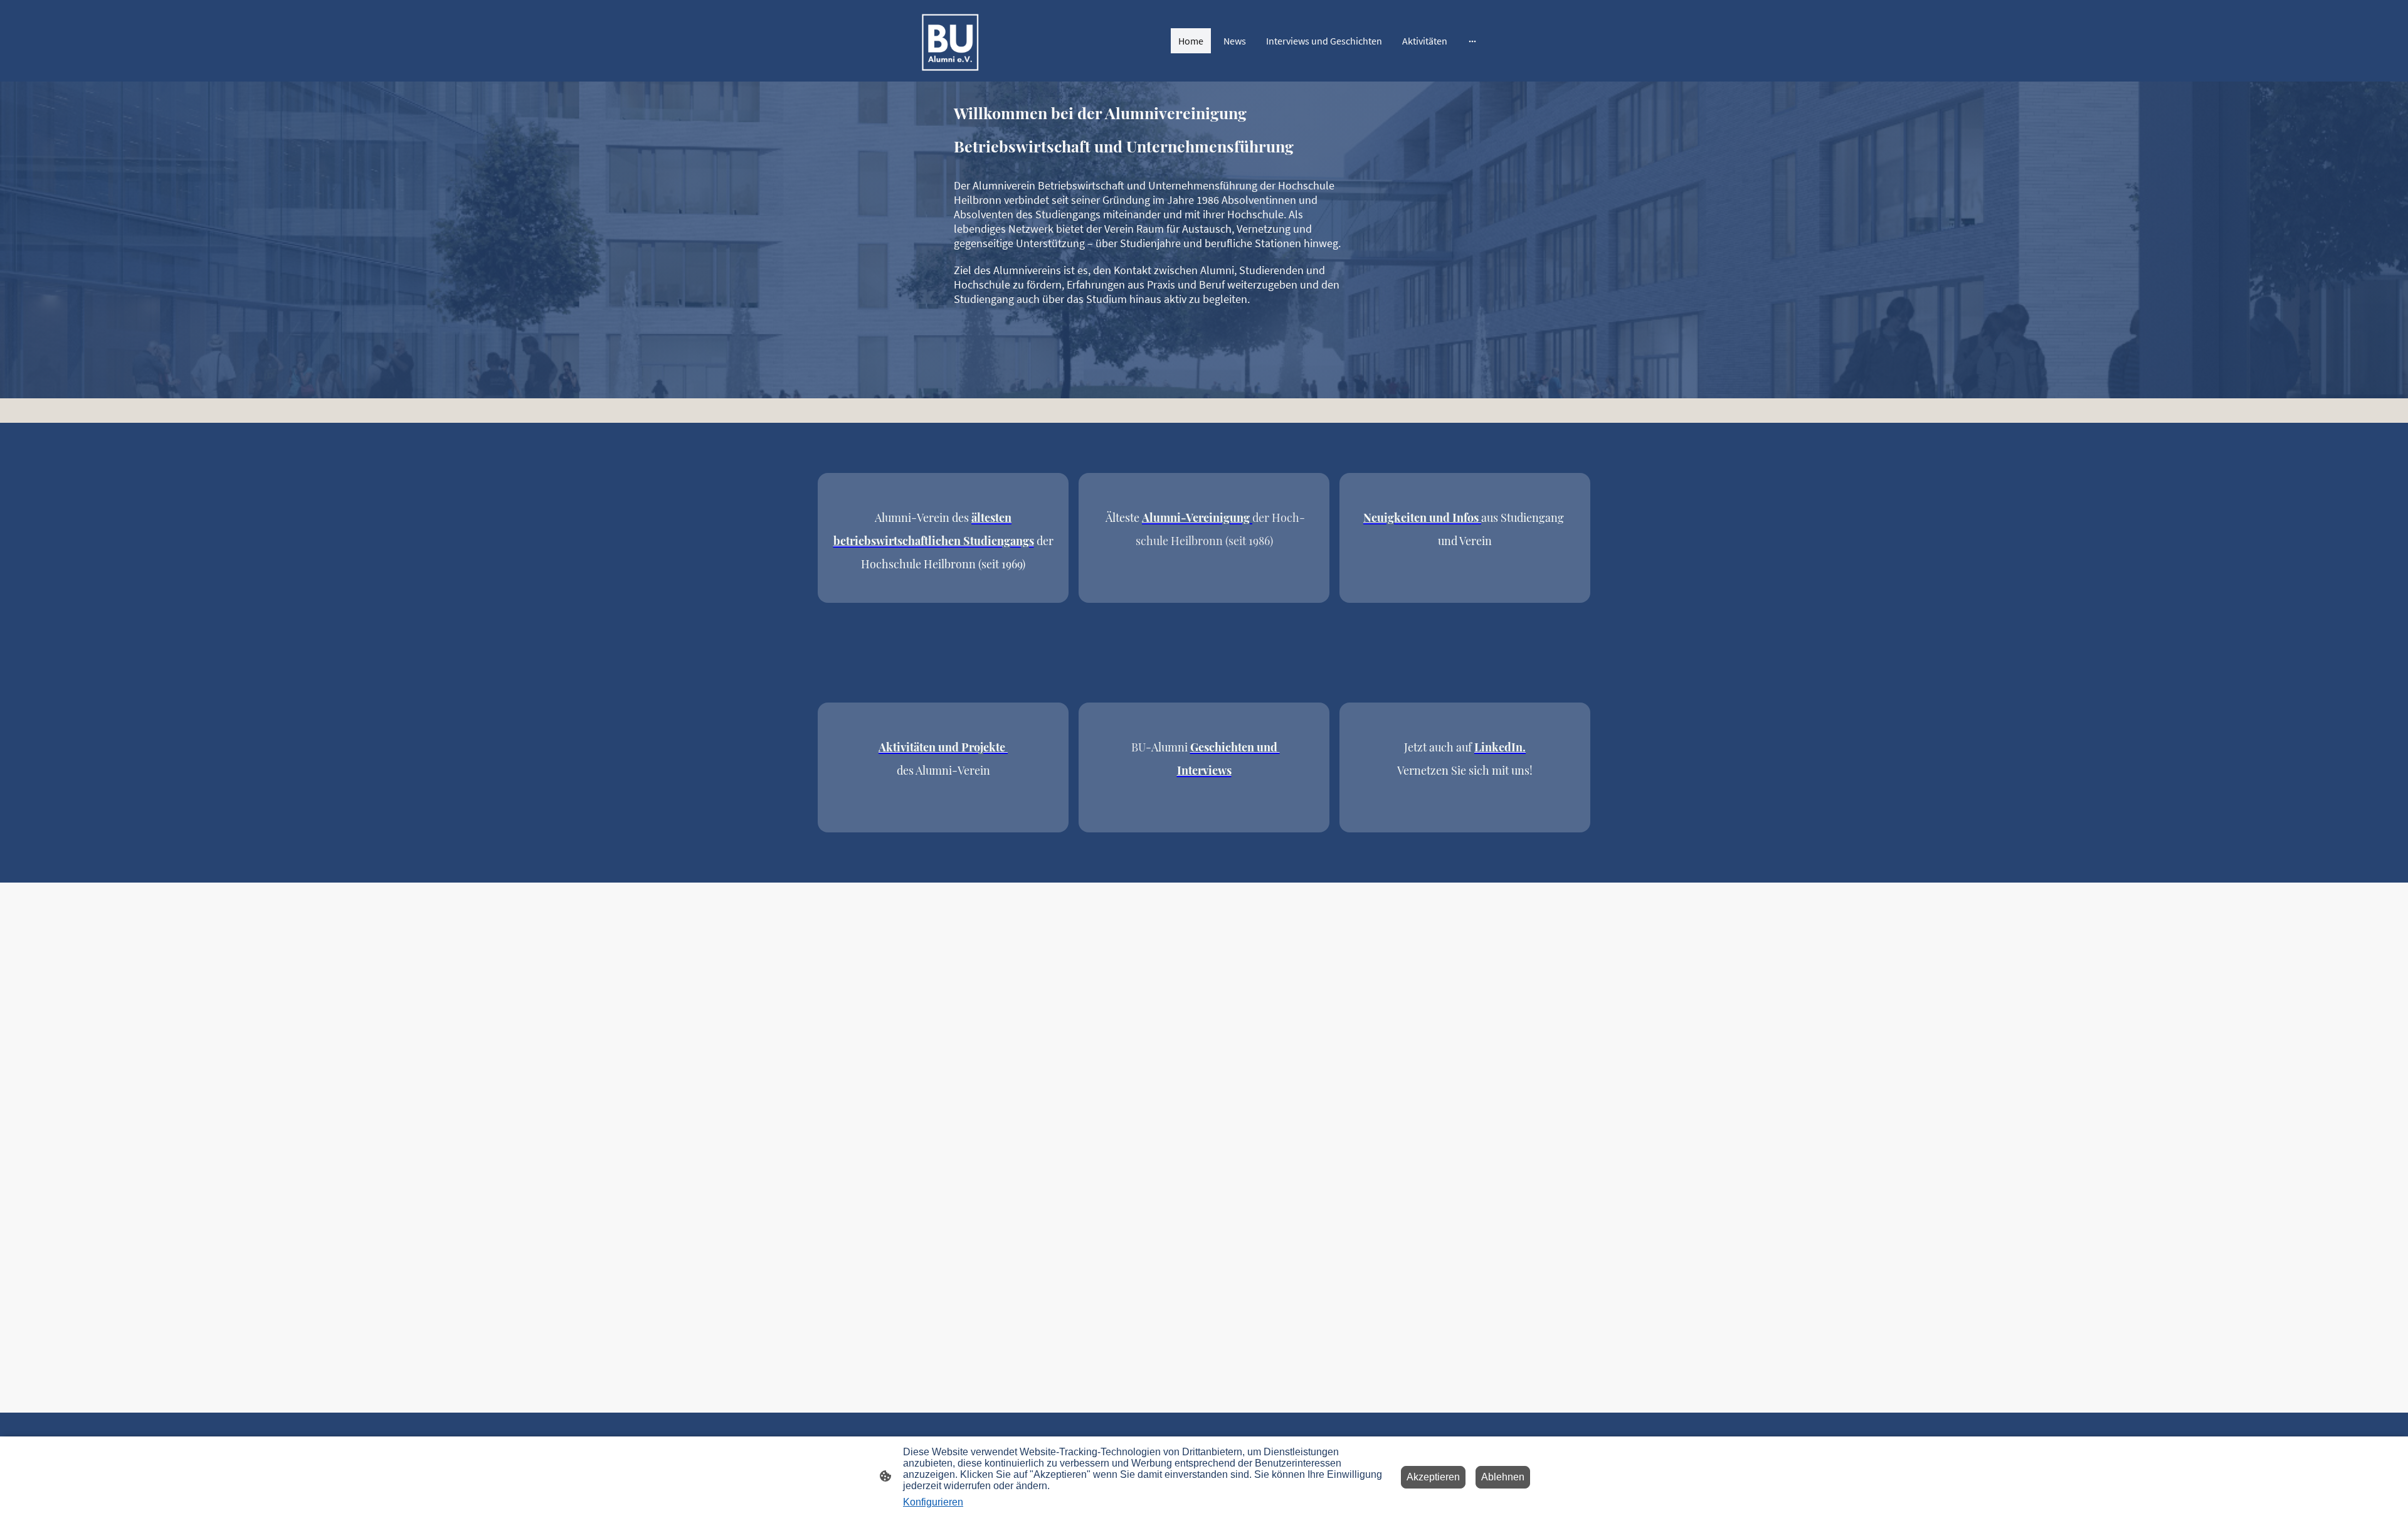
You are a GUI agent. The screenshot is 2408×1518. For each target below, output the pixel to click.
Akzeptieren (1433, 1477)
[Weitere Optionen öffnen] (1472, 41)
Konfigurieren (933, 1502)
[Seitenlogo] (949, 41)
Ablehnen (1503, 1477)
